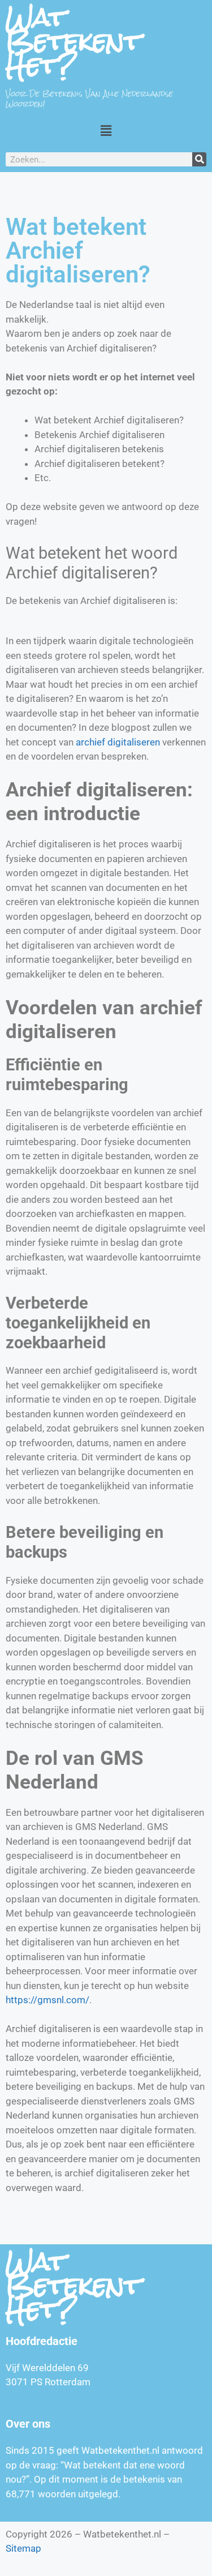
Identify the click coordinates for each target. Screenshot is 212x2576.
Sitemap (23, 2548)
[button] (106, 130)
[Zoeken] (199, 159)
